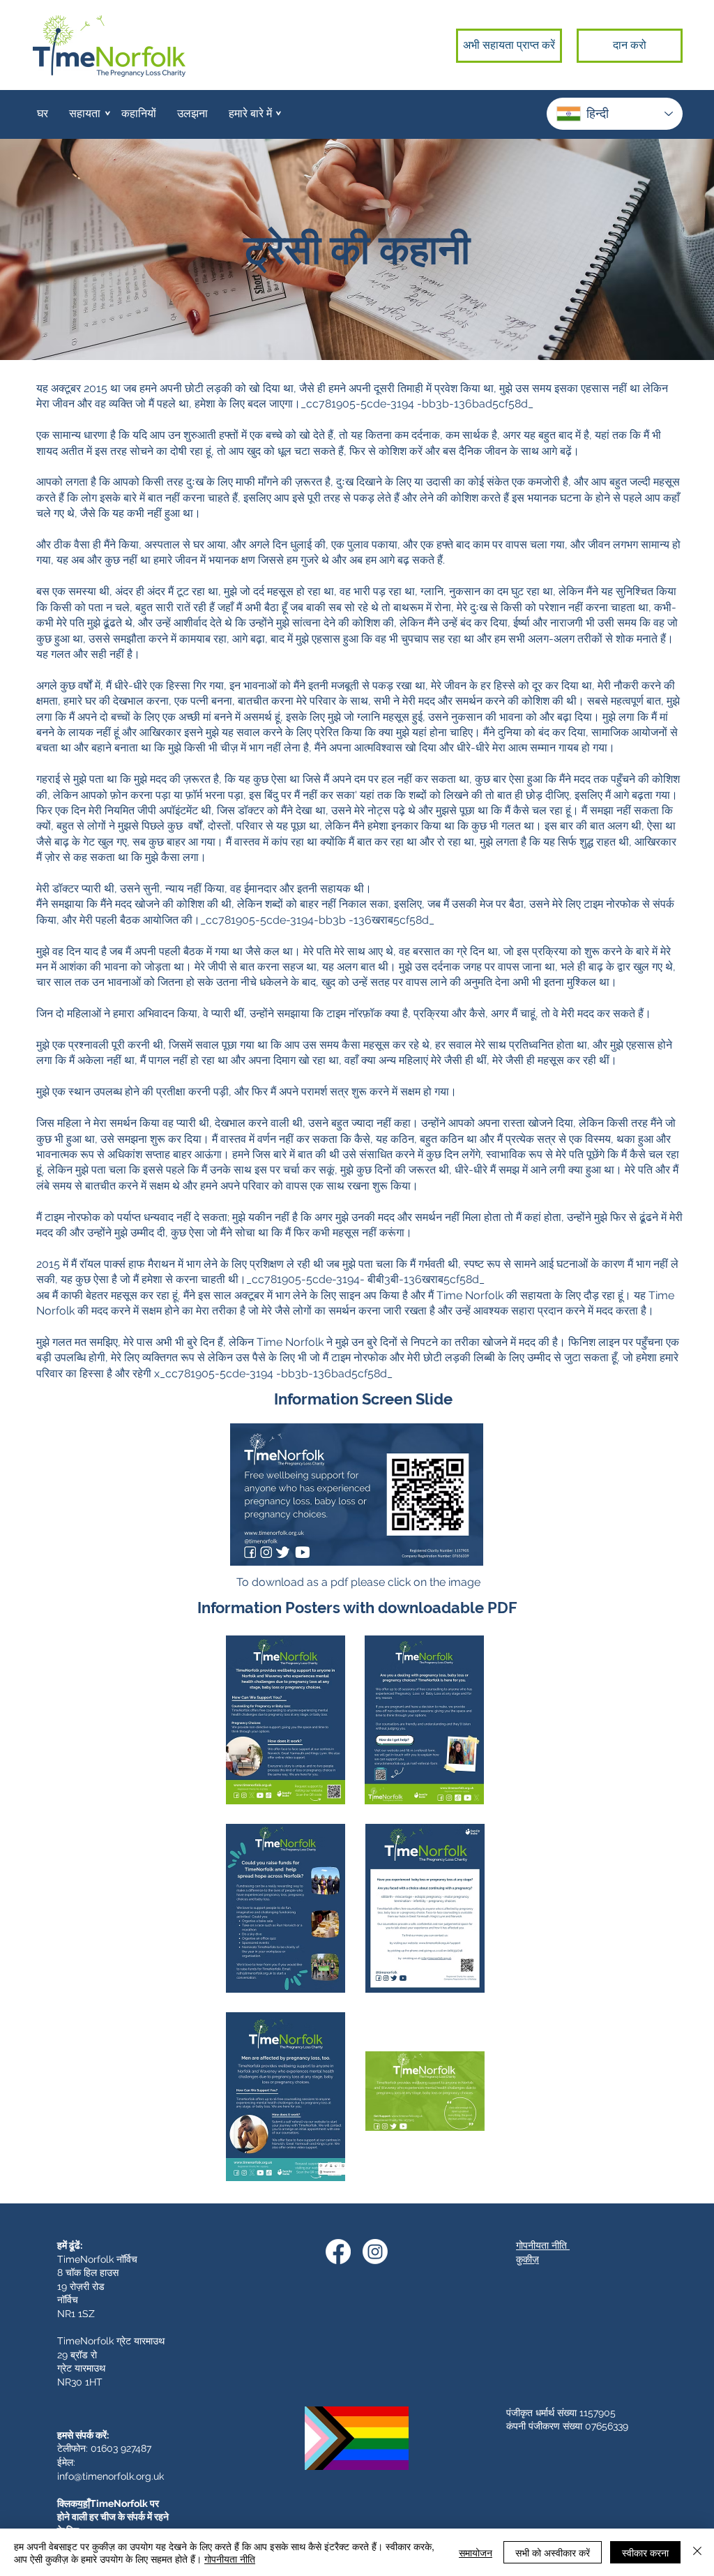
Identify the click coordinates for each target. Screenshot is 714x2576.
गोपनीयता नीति (230, 2559)
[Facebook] (338, 2252)
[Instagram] (375, 2252)
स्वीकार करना (645, 2552)
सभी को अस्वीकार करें (553, 2552)
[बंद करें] (697, 2552)
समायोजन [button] (476, 2552)
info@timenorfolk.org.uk (111, 2476)
